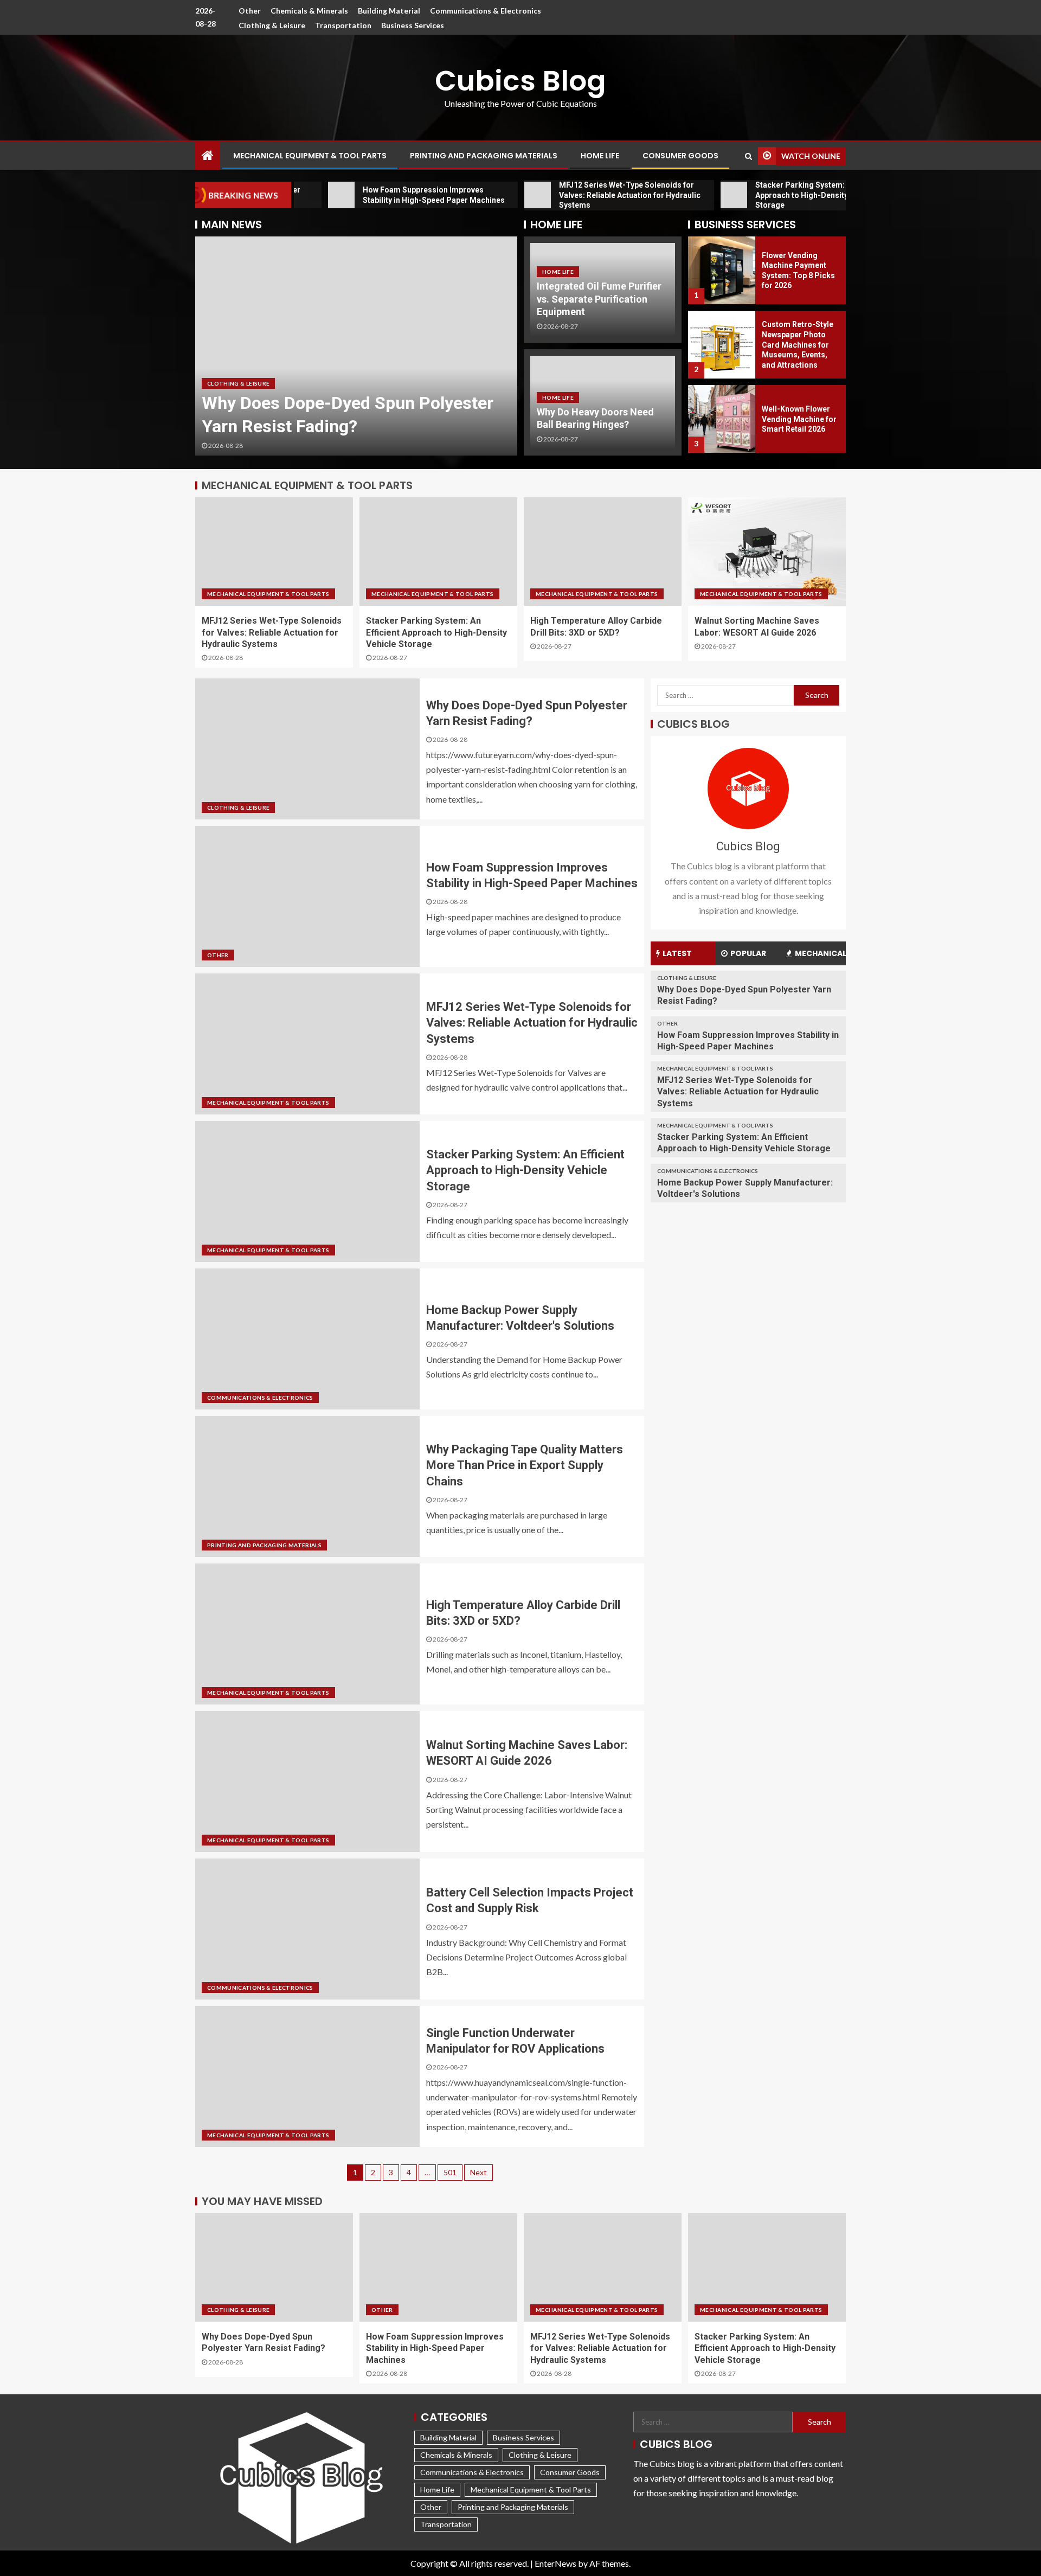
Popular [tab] (748, 953)
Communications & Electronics (486, 11)
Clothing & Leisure (272, 25)
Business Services (413, 25)
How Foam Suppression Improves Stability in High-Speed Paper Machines (333, 403)
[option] (356, 346)
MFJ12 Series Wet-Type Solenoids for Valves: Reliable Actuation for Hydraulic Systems (272, 632)
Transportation (343, 25)
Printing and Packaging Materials (484, 156)
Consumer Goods (680, 156)
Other (250, 11)
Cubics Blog (520, 81)
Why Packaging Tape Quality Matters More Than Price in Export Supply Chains (525, 1465)
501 (450, 2172)
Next (478, 2172)
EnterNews (555, 2563)
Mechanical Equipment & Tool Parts (310, 156)
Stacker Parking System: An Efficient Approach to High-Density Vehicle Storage (436, 632)
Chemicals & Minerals (309, 11)
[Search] (748, 156)
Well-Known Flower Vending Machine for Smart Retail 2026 (799, 345)
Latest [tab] (677, 953)
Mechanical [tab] (820, 953)
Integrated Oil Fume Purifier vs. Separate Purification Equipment (599, 299)
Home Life (600, 156)
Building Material (389, 11)
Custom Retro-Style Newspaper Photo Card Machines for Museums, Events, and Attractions (798, 270)
